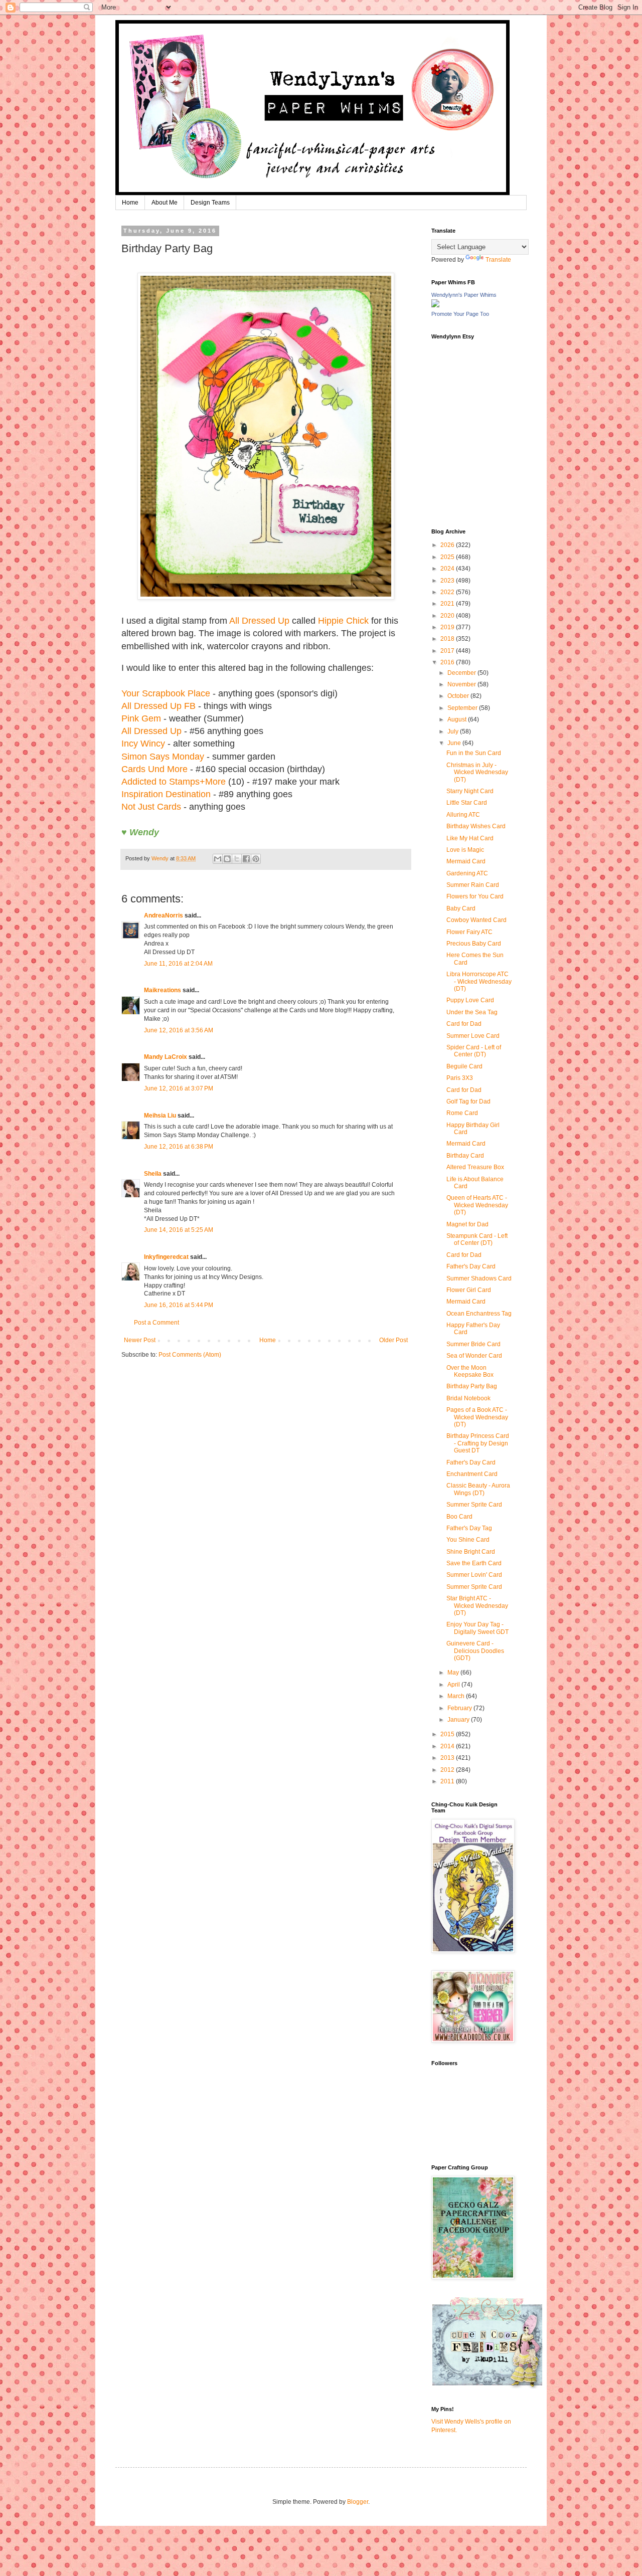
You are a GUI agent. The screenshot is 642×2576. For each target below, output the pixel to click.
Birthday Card (465, 1156)
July (454, 731)
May (454, 1673)
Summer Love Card (473, 1036)
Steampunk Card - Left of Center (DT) (477, 1239)
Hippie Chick (343, 621)
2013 (448, 1758)
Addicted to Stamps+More (174, 782)
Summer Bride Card (473, 1344)
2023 (448, 581)
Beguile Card (464, 1066)
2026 (448, 545)
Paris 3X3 (460, 1078)
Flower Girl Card (469, 1290)
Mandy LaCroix (166, 1057)
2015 (448, 1734)
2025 (448, 557)
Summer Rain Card (473, 885)
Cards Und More (154, 769)
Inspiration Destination (166, 794)
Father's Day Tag (469, 1528)
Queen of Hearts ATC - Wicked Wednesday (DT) (477, 1205)
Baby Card (461, 908)
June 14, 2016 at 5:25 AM (179, 1230)
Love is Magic (465, 850)
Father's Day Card (471, 1266)
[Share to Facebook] (246, 859)
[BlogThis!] (227, 859)
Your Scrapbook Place (166, 693)
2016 (448, 662)
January (459, 1720)
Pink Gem (141, 718)
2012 (448, 1770)
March (457, 1696)
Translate (498, 260)
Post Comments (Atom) (190, 1355)
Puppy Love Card (470, 1000)
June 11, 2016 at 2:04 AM (178, 964)
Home (130, 203)
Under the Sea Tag (472, 1012)
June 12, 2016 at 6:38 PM (179, 1147)
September (463, 708)
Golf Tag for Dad (468, 1101)
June (455, 743)
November (462, 684)
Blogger (358, 2502)
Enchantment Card (472, 1474)
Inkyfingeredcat (166, 1257)
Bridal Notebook (468, 1398)
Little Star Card (467, 803)
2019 (448, 627)
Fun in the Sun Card (474, 753)
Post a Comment (156, 1323)
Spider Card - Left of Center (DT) (474, 1051)
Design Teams (210, 203)
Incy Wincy (143, 744)
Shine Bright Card (471, 1552)
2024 (448, 569)
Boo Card (459, 1517)
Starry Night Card (470, 791)
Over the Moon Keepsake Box (470, 1371)
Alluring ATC (463, 815)
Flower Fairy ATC (469, 932)
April (454, 1685)
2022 (448, 592)
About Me (165, 203)
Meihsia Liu (160, 1116)
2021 (448, 604)
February (460, 1708)
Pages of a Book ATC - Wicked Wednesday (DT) (477, 1417)
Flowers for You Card (475, 896)
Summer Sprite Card (474, 1505)
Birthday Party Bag (472, 1386)
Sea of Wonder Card (474, 1356)
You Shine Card (468, 1540)
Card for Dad (464, 1024)
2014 (448, 1746)
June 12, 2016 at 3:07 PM (179, 1088)
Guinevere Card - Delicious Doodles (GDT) (475, 1651)
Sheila (153, 1174)
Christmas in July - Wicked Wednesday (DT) (477, 772)
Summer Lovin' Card (474, 1575)
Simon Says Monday (163, 757)
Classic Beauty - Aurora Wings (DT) (478, 1489)
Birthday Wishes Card (476, 826)
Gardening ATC (467, 873)
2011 (448, 1781)
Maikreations (163, 990)
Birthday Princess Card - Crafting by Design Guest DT (478, 1443)
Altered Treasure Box (475, 1167)
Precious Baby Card (474, 944)
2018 (448, 639)
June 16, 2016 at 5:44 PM (179, 1305)
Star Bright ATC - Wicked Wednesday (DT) (477, 1606)
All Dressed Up (259, 621)
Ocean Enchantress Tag (479, 1314)
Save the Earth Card (474, 1563)
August (458, 719)
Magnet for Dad (467, 1224)
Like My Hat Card (470, 838)
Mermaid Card (466, 861)
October (459, 696)
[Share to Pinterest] (256, 859)
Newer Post (140, 1340)
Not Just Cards (151, 807)
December (462, 673)
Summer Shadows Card (479, 1278)
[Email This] (218, 859)
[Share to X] (237, 859)
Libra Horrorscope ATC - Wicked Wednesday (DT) (479, 981)
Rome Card (462, 1113)
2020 (448, 616)
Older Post (393, 1340)
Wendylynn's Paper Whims (464, 295)
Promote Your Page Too (460, 314)
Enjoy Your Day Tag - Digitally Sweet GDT (477, 1628)
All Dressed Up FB (158, 706)
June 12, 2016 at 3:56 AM (179, 1030)
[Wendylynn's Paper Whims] (435, 305)
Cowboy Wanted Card (476, 920)
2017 (448, 651)
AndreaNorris (164, 915)
